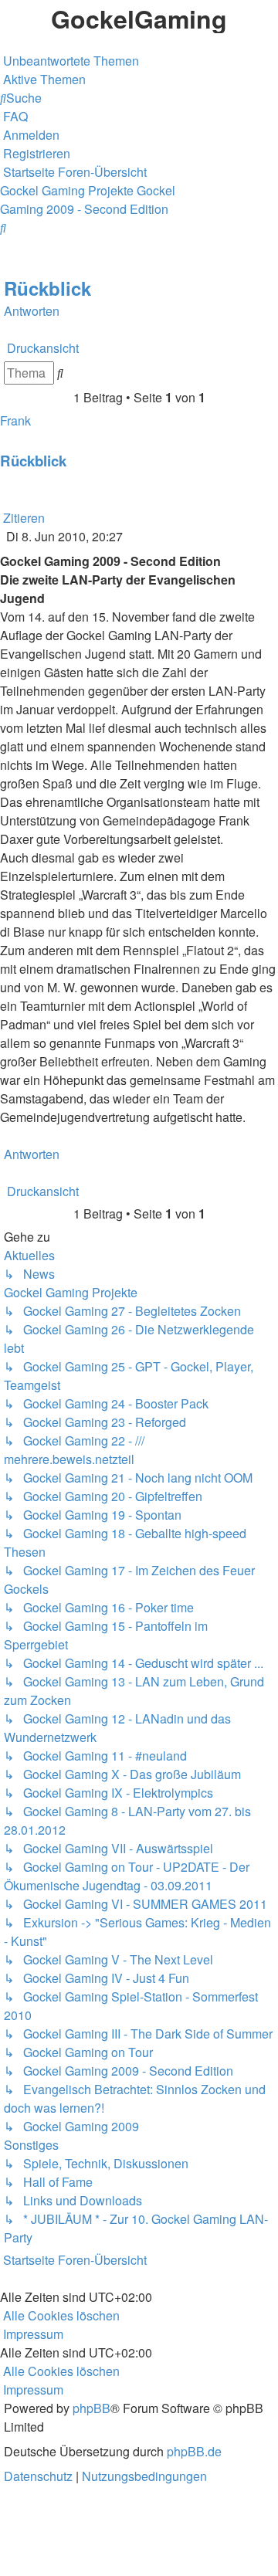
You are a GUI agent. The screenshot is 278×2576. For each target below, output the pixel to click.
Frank (15, 420)
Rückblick (47, 288)
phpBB (92, 2408)
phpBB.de (194, 2451)
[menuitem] (69, 61)
